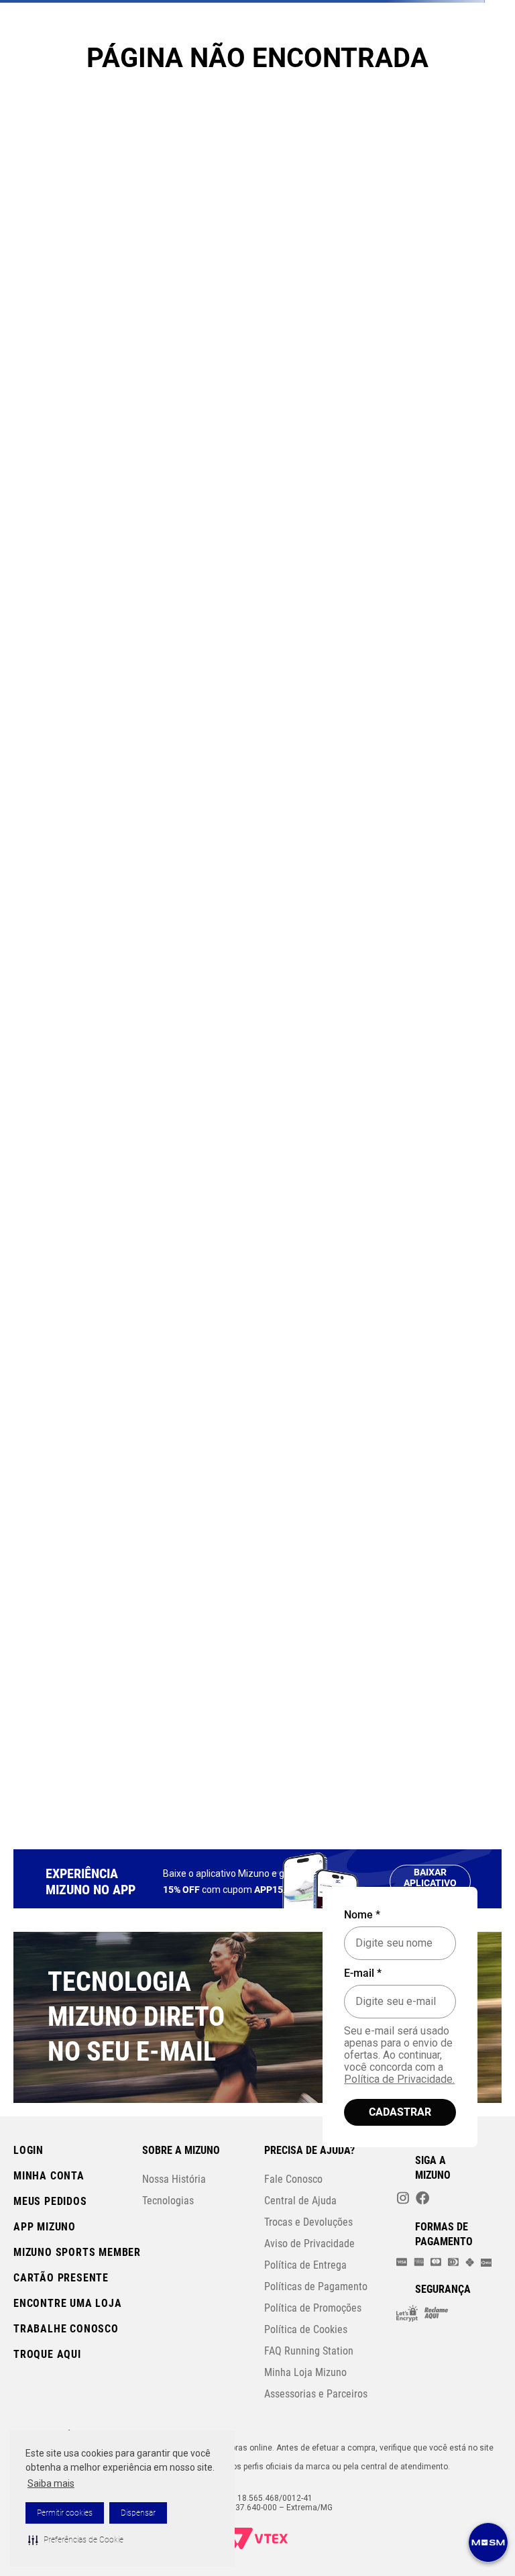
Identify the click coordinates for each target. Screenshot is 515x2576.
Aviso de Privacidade (309, 2244)
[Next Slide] (496, 96)
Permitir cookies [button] (65, 2513)
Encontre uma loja (68, 2303)
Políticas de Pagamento (316, 2286)
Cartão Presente (61, 2278)
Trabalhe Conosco (66, 2329)
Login (28, 2150)
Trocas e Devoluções (308, 2222)
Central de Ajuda (300, 2201)
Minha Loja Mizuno (305, 2372)
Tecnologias (168, 2201)
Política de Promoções (313, 2308)
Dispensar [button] (138, 2513)
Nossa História (174, 2179)
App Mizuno (45, 2227)
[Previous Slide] (19, 96)
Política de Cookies (306, 2329)
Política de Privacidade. (399, 2079)
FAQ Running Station (309, 2351)
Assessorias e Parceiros (316, 2394)
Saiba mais (51, 2483)
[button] (76, 2540)
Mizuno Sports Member (77, 2252)
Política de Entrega (305, 2265)
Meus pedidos (50, 2201)
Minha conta (49, 2176)
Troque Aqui (47, 2354)
